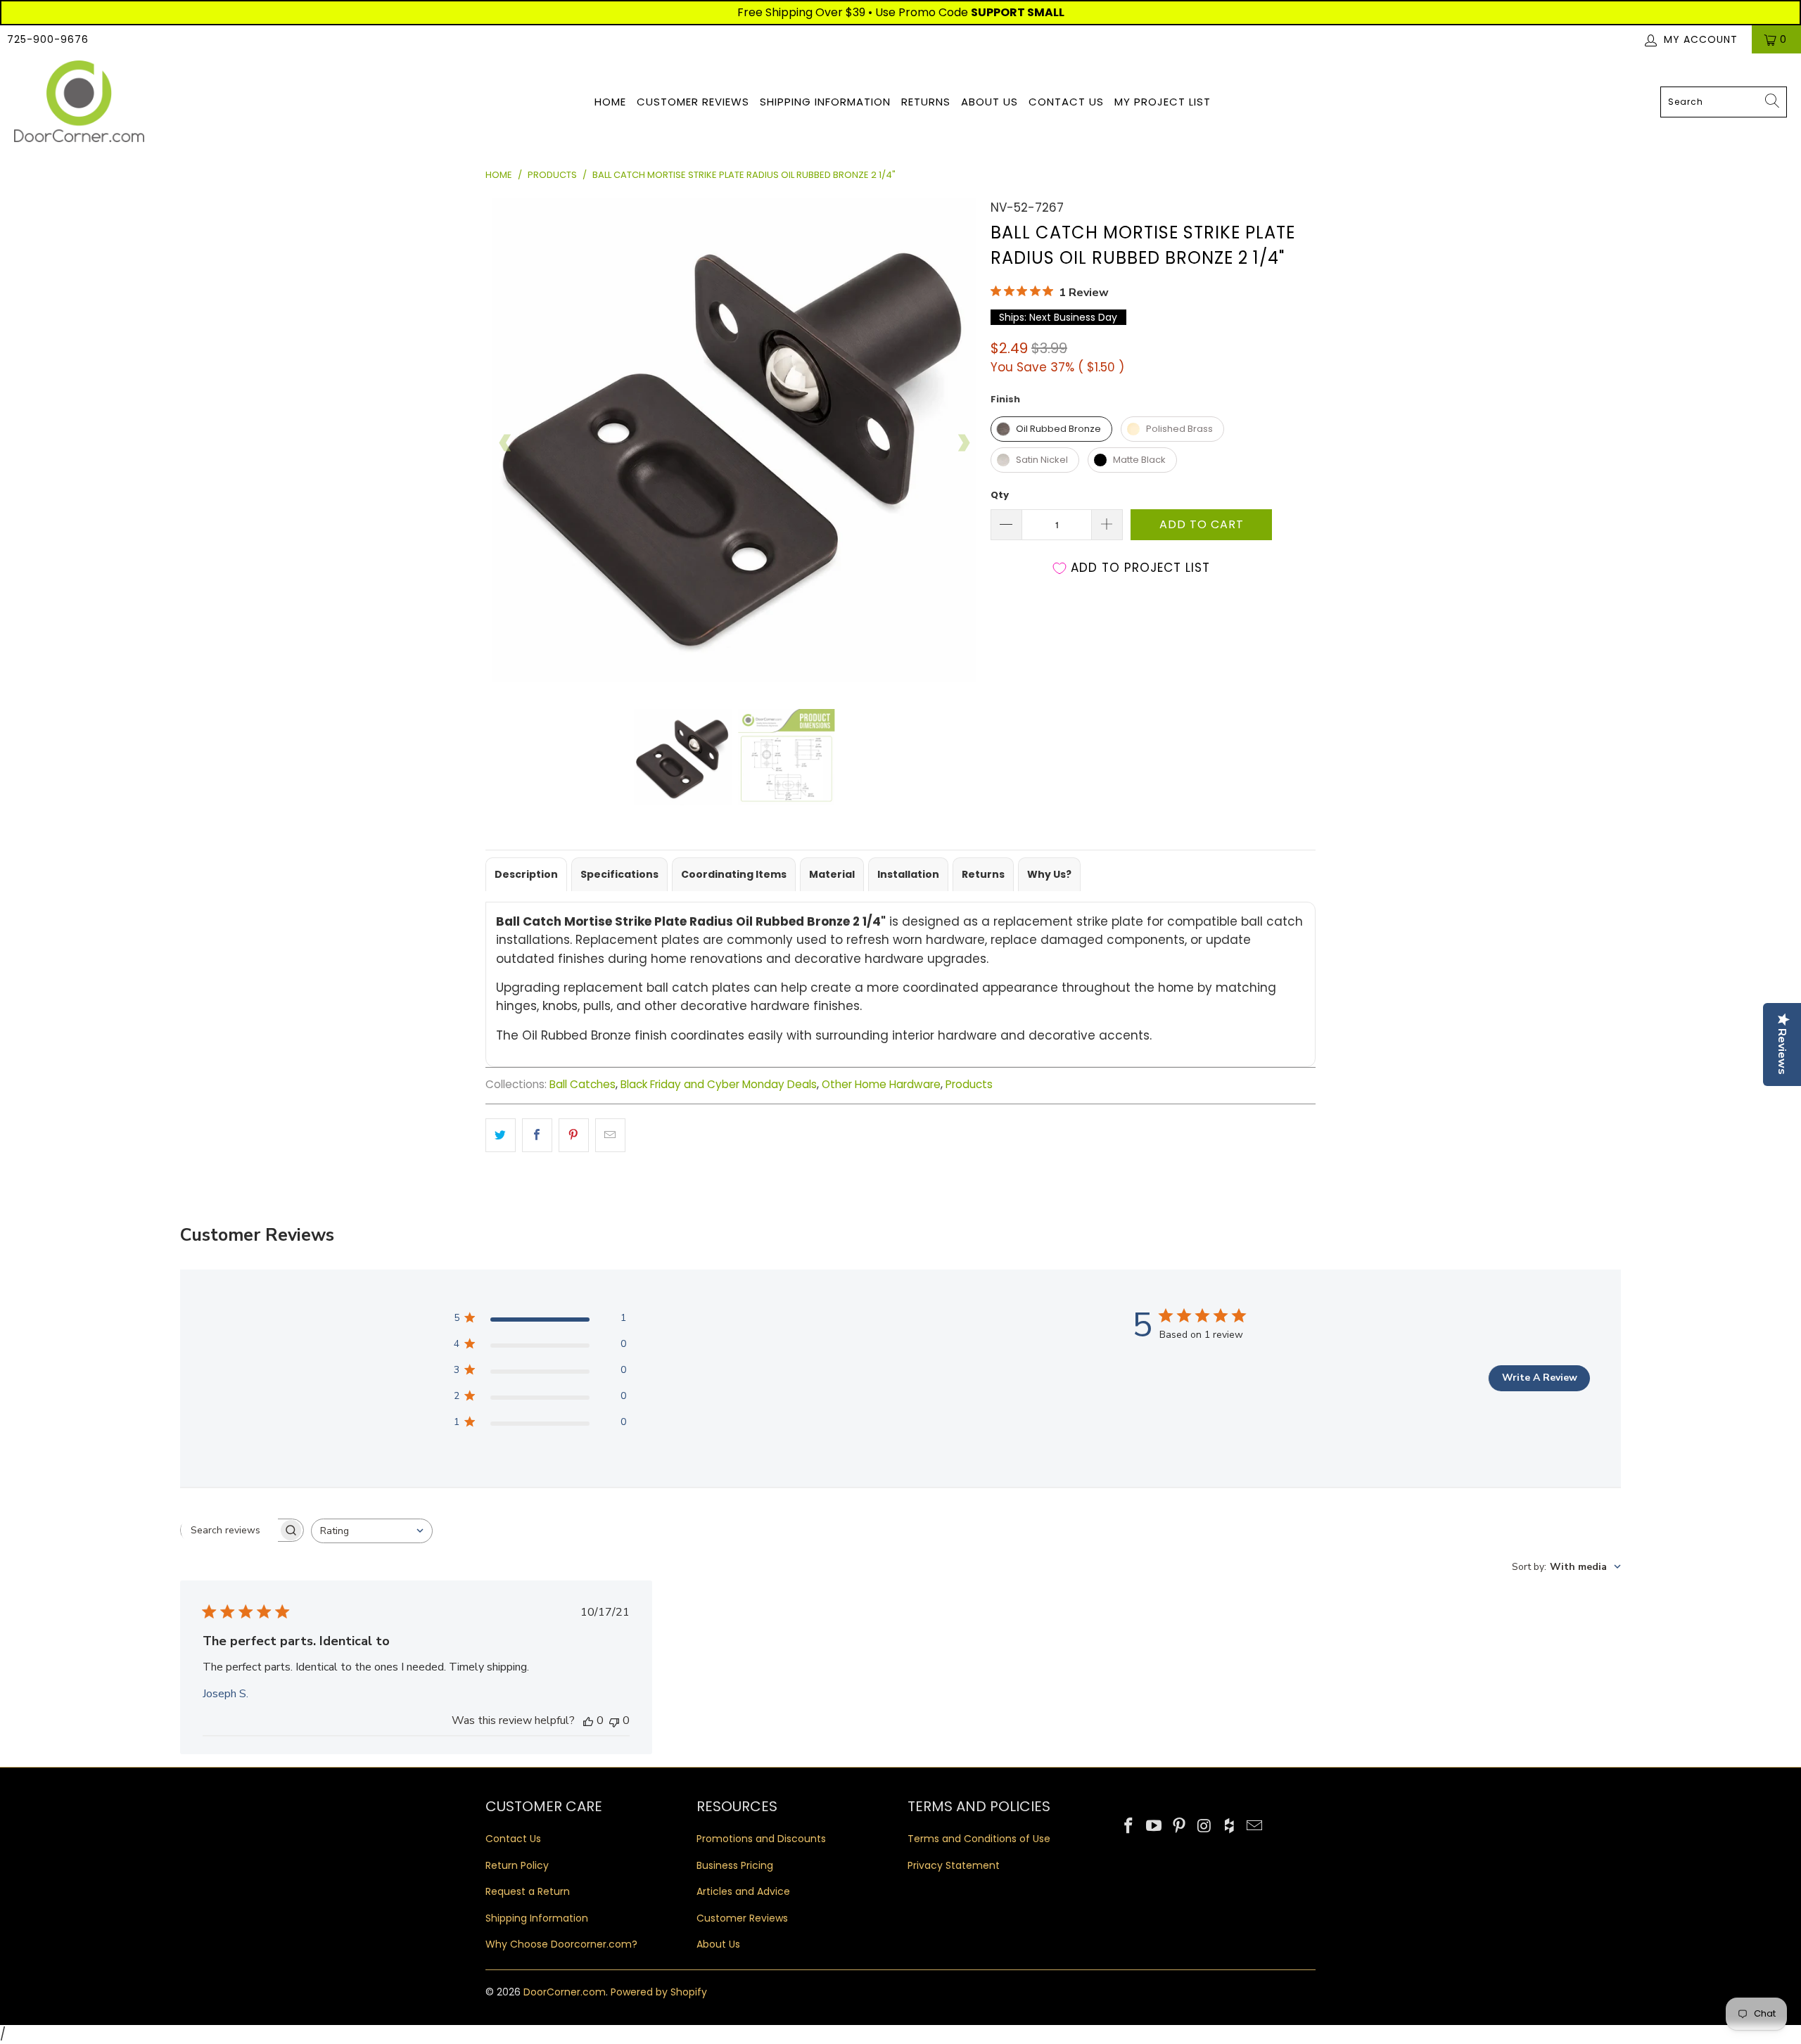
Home (610, 102)
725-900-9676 (48, 39)
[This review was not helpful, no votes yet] (614, 1720)
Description (526, 874)
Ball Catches (583, 1084)
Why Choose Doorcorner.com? (561, 1944)
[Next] (963, 443)
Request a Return (528, 1891)
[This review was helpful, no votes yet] (588, 1720)
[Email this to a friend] (610, 1135)
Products (969, 1084)
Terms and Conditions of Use (979, 1839)
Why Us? (1049, 874)
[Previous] (506, 443)
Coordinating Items (734, 874)
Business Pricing (735, 1865)
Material (832, 874)
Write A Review (1540, 1378)
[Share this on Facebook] (537, 1135)
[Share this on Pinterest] (574, 1135)
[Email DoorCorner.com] (1254, 1827)
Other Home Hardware (881, 1084)
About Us (989, 102)
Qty (1000, 495)
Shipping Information (825, 102)
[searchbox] (229, 1530)
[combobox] (1724, 102)
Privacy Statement (954, 1865)
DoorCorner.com (565, 1992)
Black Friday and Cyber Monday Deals (719, 1084)
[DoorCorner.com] (79, 102)
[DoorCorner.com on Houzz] (1230, 1827)
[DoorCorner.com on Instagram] (1204, 1827)
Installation (908, 874)
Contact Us (1066, 102)
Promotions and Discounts (761, 1839)
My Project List (1163, 102)
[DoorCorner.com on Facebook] (1129, 1827)
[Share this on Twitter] (501, 1135)
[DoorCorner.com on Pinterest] (1179, 1827)
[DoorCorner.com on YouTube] (1154, 1827)
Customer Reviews (693, 102)
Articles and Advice (743, 1891)
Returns (926, 102)
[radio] (1051, 429)
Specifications (619, 874)
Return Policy (517, 1865)
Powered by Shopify (659, 1992)
